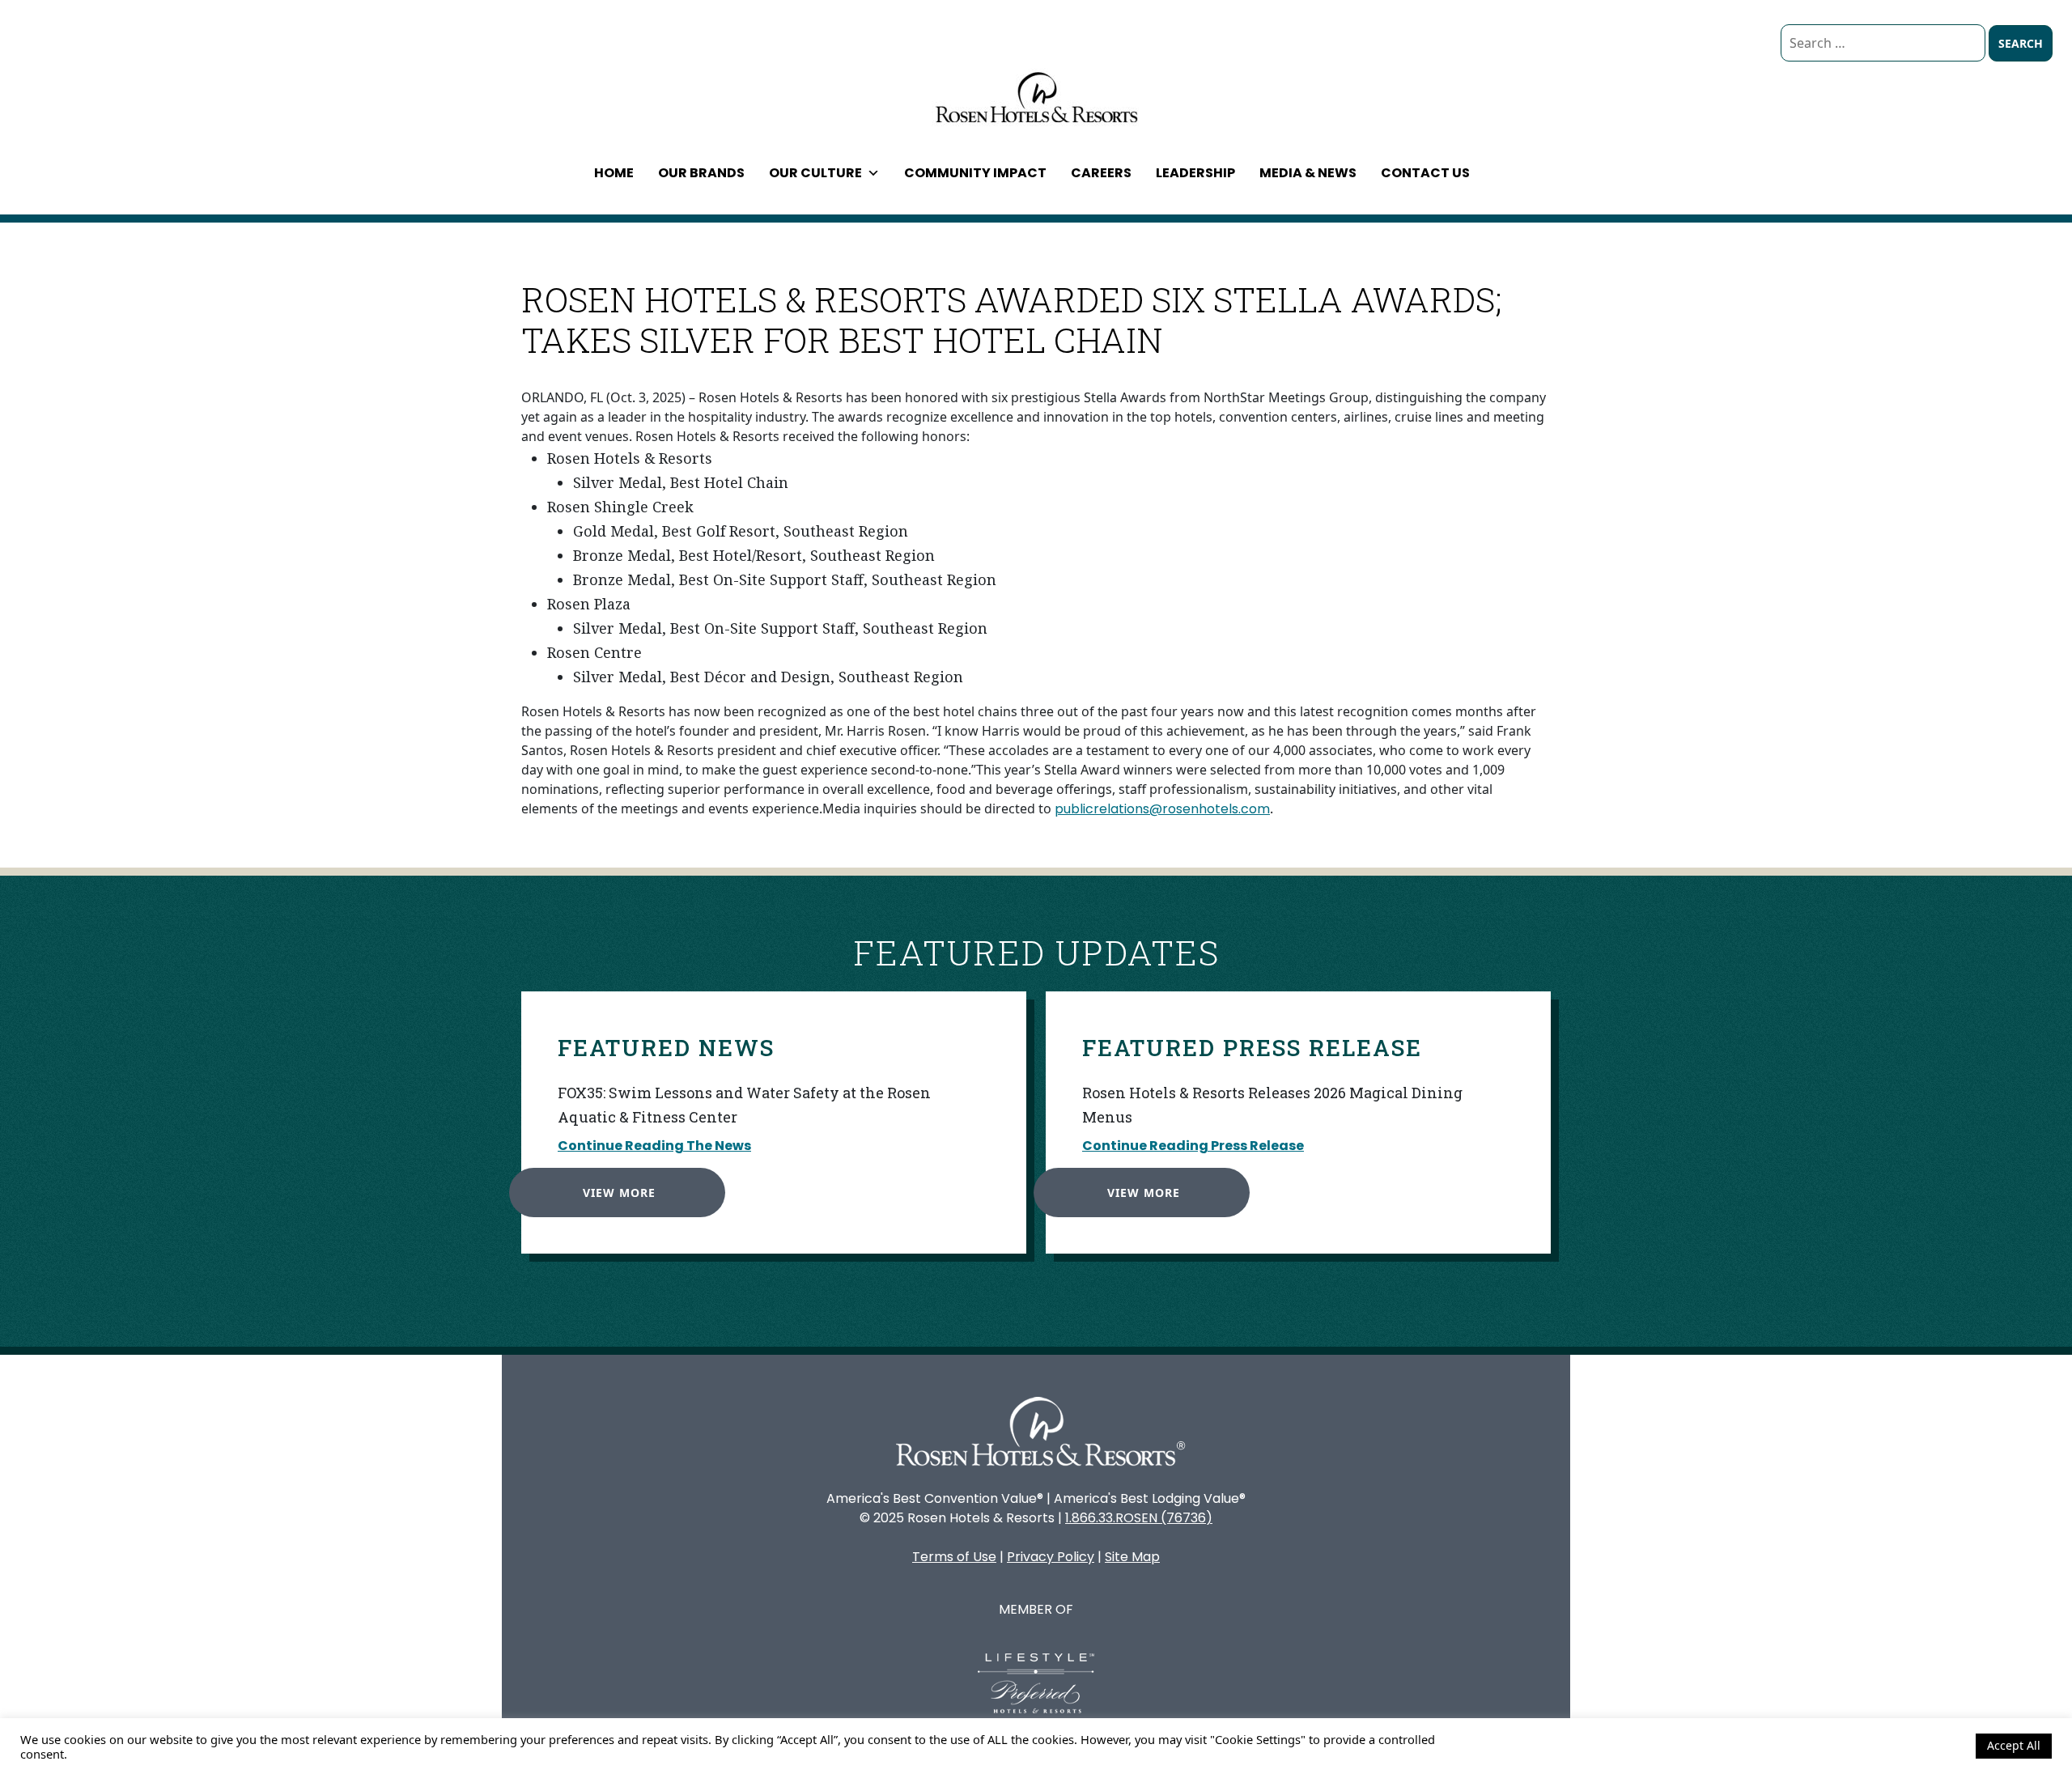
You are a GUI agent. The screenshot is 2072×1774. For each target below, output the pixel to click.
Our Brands (701, 173)
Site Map (1132, 1557)
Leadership (1195, 173)
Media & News (1308, 173)
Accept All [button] (2014, 1745)
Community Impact (975, 173)
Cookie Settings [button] (1920, 1746)
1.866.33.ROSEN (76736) (1139, 1518)
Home (614, 173)
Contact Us (1425, 173)
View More (619, 1193)
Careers (1101, 173)
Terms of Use (954, 1557)
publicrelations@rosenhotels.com (1162, 809)
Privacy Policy (1051, 1557)
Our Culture (815, 173)
